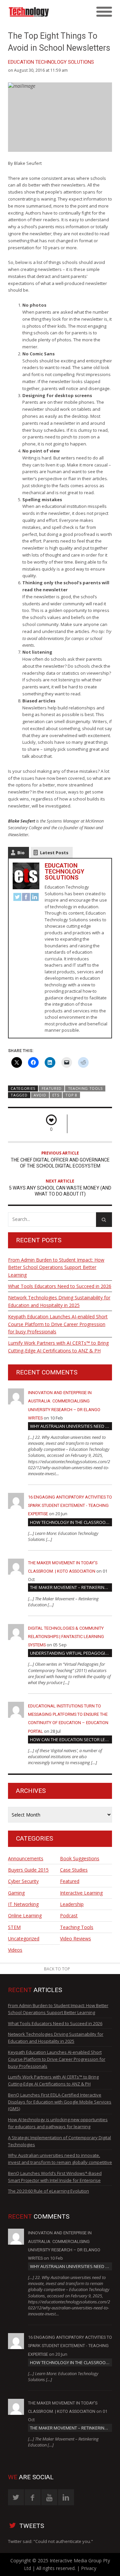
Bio (21, 853)
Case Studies (74, 1870)
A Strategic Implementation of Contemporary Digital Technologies (59, 2141)
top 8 (71, 1095)
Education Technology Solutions (51, 62)
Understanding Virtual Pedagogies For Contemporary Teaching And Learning (71, 1653)
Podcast (69, 1915)
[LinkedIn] (35, 898)
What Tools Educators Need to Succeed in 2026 (60, 1286)
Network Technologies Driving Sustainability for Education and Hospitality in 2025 (59, 1301)
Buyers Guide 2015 (28, 1870)
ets (56, 1095)
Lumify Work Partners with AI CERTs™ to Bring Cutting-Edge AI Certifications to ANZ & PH (58, 1347)
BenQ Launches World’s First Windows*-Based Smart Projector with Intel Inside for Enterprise (55, 2177)
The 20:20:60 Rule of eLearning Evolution (48, 2191)
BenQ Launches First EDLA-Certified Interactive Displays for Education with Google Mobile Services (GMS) (60, 2102)
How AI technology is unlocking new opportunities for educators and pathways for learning (58, 2123)
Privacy (89, 2568)
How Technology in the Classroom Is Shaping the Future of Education (71, 1522)
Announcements (26, 1858)
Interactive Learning (81, 1893)
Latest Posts (54, 853)
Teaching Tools (85, 1088)
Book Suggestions (80, 1858)
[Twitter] (17, 898)
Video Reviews (75, 1939)
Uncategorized (24, 1939)
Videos (15, 1950)
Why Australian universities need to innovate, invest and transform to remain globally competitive (71, 1426)
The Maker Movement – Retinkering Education (71, 1587)
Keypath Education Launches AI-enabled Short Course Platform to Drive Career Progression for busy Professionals (58, 1324)
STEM (14, 1927)
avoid (40, 1095)
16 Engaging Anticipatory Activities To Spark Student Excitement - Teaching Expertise (70, 1505)
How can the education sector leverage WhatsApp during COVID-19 (71, 1739)
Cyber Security (23, 1881)
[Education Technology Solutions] (47, 12)
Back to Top (57, 1969)
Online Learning (25, 1915)
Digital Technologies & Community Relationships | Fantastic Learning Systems (66, 1637)
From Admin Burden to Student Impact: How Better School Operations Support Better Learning (56, 1267)
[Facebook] (26, 898)
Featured (52, 1088)
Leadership (72, 1904)
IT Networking (23, 1904)
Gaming (16, 1893)
